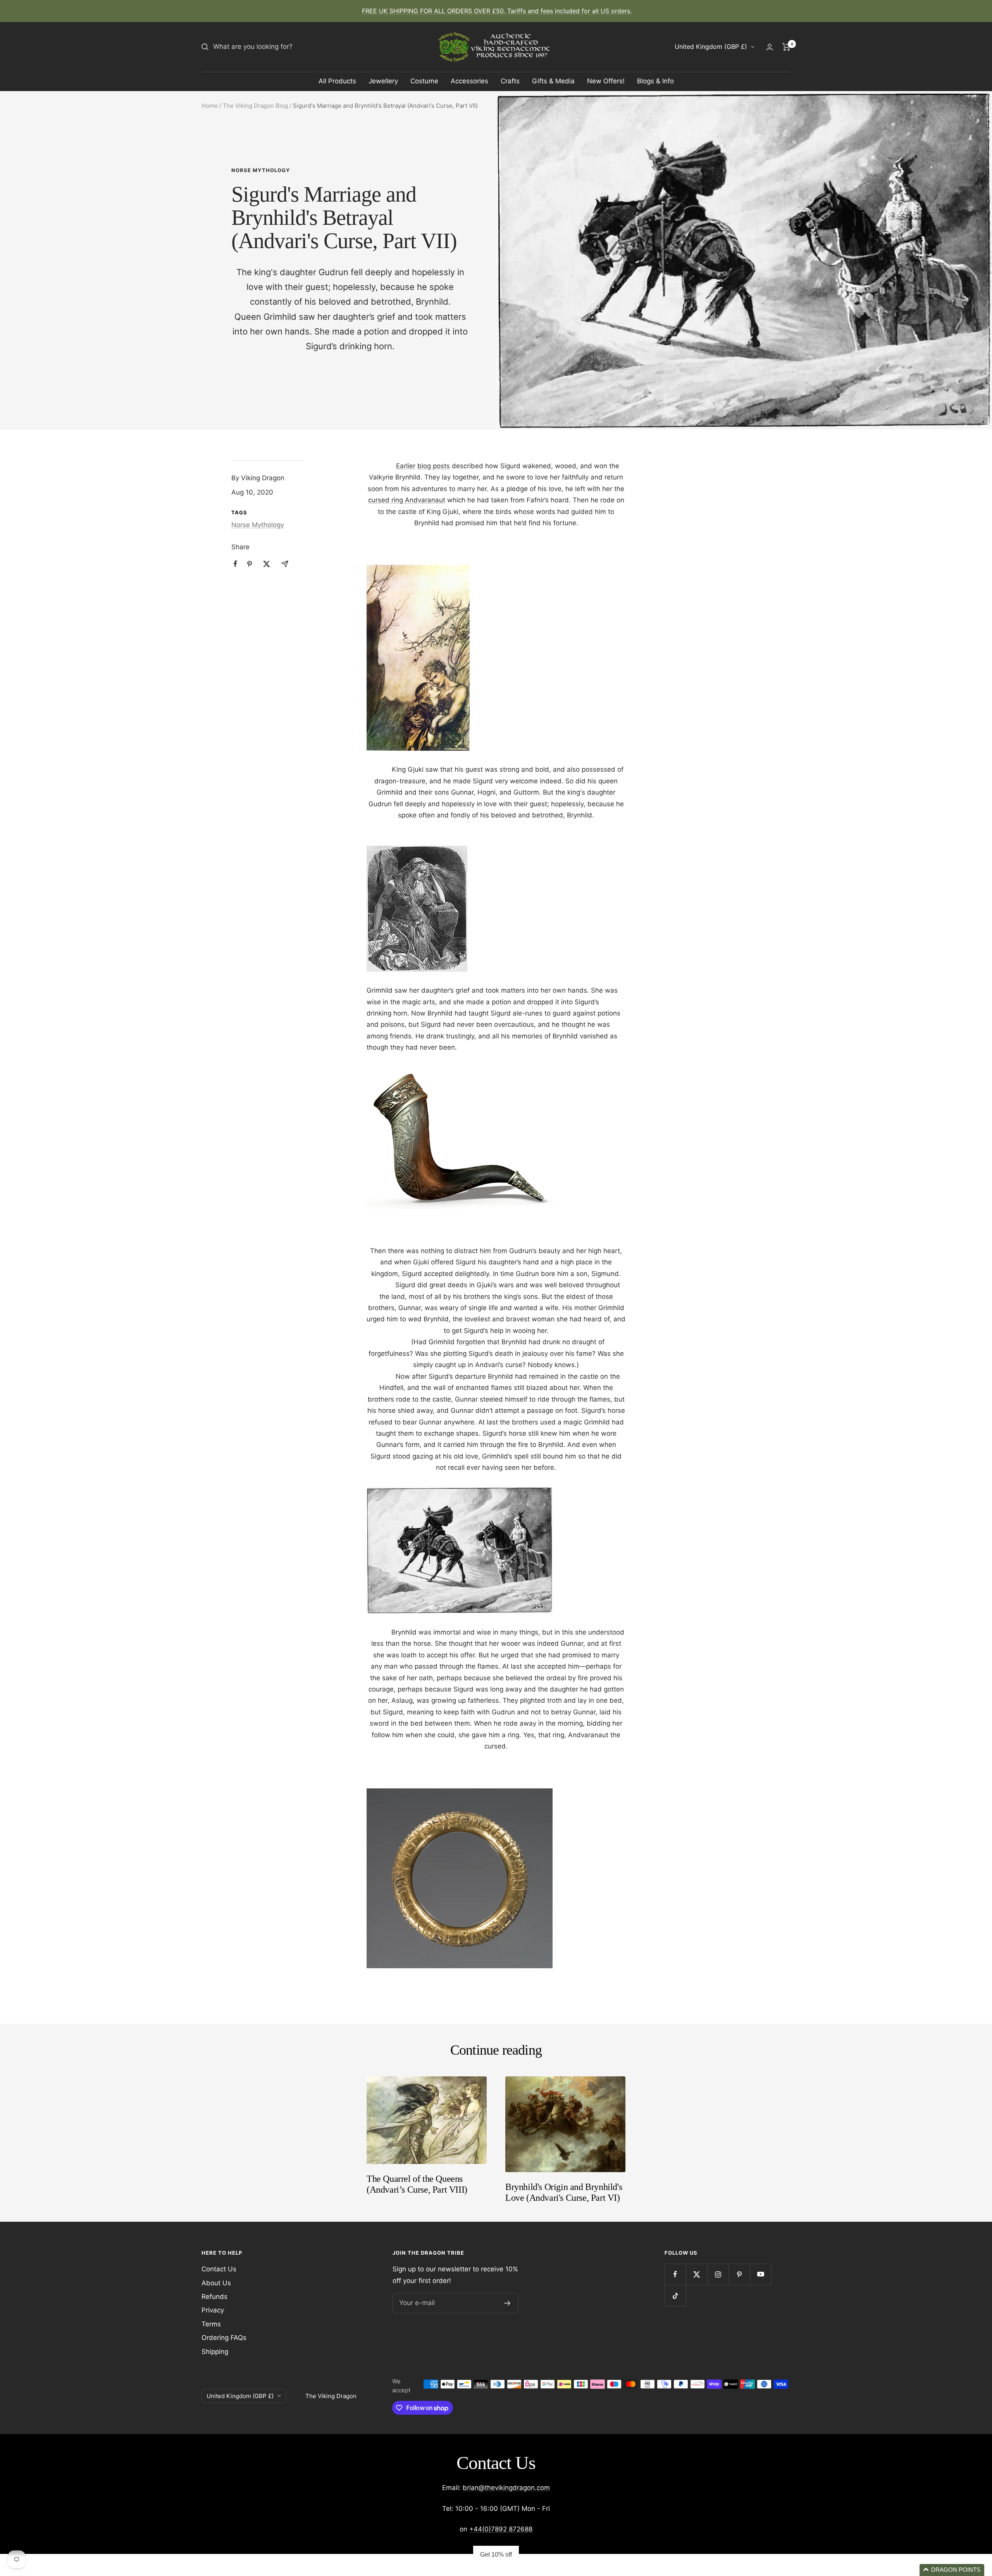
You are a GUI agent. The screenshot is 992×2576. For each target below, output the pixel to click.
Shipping (215, 2352)
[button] (952, 2570)
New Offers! (606, 81)
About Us (216, 2283)
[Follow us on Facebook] (675, 2274)
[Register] (507, 2303)
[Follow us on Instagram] (718, 2274)
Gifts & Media (553, 81)
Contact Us (219, 2269)
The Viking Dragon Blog (255, 106)
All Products (337, 81)
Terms (211, 2324)
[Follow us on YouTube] (760, 2274)
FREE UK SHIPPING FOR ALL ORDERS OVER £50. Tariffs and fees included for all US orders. (497, 11)
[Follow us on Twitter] (697, 2274)
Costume (424, 81)
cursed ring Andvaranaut (407, 500)
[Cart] (786, 47)
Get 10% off (496, 2554)
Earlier (406, 466)
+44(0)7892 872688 (501, 2529)
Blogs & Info (655, 81)
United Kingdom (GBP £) (711, 47)
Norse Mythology (261, 170)
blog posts (434, 466)
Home (210, 106)
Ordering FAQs (224, 2338)
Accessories (469, 81)
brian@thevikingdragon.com (506, 2488)
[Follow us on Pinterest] (739, 2274)
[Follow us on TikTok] (675, 2296)
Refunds (214, 2297)
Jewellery (383, 81)
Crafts (510, 81)
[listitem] (235, 564)
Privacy (213, 2310)
